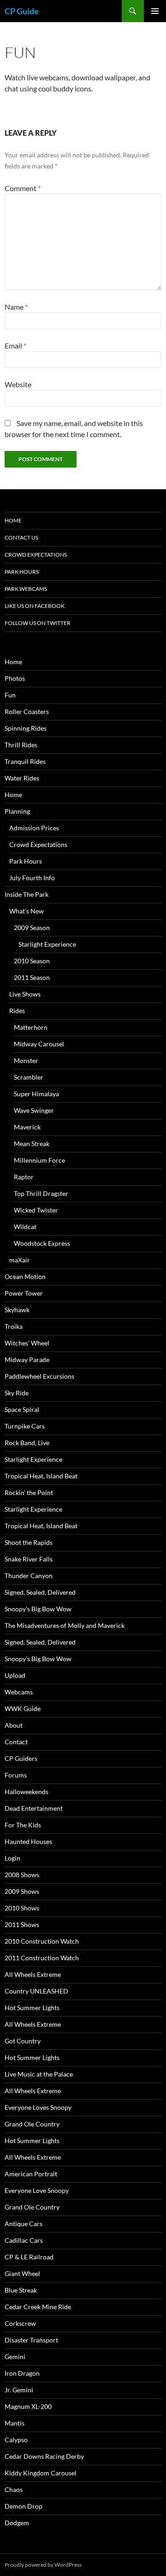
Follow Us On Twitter (38, 623)
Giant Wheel (22, 2273)
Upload (15, 1675)
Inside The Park (27, 894)
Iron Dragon (22, 2373)
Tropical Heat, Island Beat (41, 1476)
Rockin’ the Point (29, 1492)
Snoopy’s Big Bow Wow (38, 1609)
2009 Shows (22, 1891)
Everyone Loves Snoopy (38, 2107)
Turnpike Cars (25, 1426)
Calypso (16, 2440)
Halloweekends (27, 1792)
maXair (20, 1260)
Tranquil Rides (25, 761)
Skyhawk (17, 1310)
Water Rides (22, 778)
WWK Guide (23, 1708)
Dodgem (17, 2523)
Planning (17, 811)
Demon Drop (24, 2506)
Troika (14, 1326)
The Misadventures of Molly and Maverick (65, 1625)
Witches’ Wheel (27, 1343)
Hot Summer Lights (32, 2008)
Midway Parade (27, 1360)
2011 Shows (22, 1924)
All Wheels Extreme (33, 1974)
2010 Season (32, 961)
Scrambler (29, 1077)
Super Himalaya (36, 1094)
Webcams (19, 1692)
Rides (17, 1011)
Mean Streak (32, 1144)
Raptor (24, 1177)
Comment (23, 188)
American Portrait (31, 2174)
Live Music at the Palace (39, 2074)
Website (18, 384)
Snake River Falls (29, 1559)
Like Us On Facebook (35, 606)
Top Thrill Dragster (41, 1193)
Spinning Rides (26, 728)
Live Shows (25, 994)
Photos (15, 678)
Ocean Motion (25, 1276)
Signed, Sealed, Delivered (40, 1592)
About (14, 1725)
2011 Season (32, 977)
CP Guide (22, 11)
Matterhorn (31, 1027)
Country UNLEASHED (36, 1991)
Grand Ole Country (32, 2124)
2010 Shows (22, 1908)
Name (16, 307)
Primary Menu (155, 11)
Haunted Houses (28, 1841)
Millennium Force (39, 1160)
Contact (16, 1742)
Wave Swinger (34, 1110)
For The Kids (23, 1825)
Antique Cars (24, 2224)
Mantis (15, 2423)
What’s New (27, 911)
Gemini (15, 2357)
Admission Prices (34, 828)
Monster (26, 1060)
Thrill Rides (21, 745)
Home (13, 520)
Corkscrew (20, 2323)
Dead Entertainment (34, 1808)
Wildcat (25, 1227)
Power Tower (24, 1293)
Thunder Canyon (29, 1576)
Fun (10, 695)
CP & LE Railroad (29, 2257)
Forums (16, 1775)
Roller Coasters (27, 712)
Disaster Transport (31, 2340)
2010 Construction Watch (42, 1941)
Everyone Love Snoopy (37, 2190)
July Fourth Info (32, 878)
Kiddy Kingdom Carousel (41, 2473)
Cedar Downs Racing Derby (44, 2456)
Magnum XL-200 (28, 2406)
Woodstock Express (42, 1243)
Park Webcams (26, 589)
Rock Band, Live (27, 1443)
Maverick (27, 1127)
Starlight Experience (47, 944)
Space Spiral (22, 1409)
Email (15, 345)
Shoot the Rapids (29, 1542)
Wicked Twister (36, 1210)
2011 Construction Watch (42, 1958)
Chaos (14, 2489)
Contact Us (21, 537)
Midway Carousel (39, 1044)
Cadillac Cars (24, 2240)
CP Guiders (21, 1758)
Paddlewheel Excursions (39, 1376)
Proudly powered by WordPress (43, 2565)
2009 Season (32, 928)
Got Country (23, 2041)
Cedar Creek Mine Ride (38, 2307)
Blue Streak (21, 2290)
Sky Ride (17, 1393)
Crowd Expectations (36, 555)
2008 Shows (22, 1875)
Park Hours (22, 572)
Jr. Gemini (19, 2390)
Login (12, 1858)
